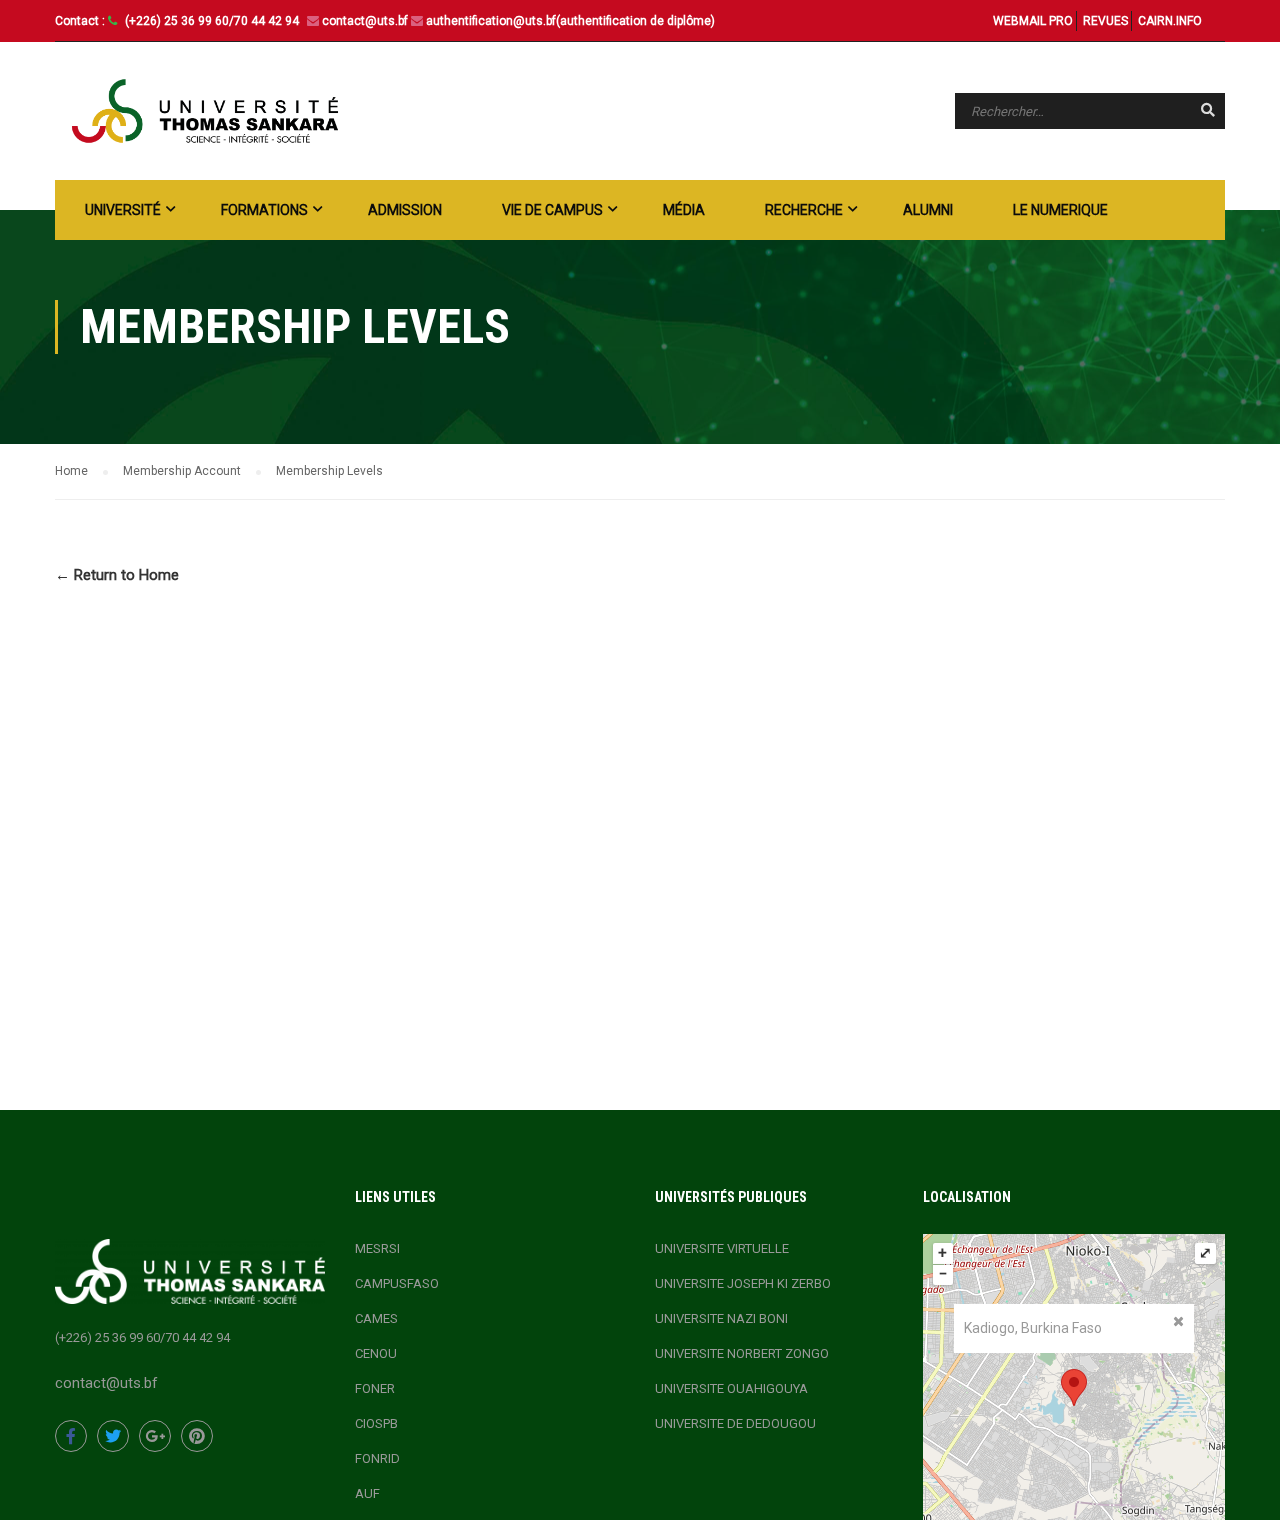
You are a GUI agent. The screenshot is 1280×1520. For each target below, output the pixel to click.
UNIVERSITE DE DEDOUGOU (735, 1423)
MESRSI (377, 1248)
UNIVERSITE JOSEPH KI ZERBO (743, 1283)
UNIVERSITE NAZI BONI (721, 1318)
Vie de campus (552, 210)
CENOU (376, 1353)
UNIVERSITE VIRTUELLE (722, 1248)
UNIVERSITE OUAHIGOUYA (731, 1388)
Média (684, 210)
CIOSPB (376, 1423)
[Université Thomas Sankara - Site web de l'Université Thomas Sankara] (205, 111)
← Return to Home (117, 575)
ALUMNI (928, 210)
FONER (375, 1388)
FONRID (377, 1458)
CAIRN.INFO (1170, 21)
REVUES (1105, 21)
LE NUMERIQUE (1060, 210)
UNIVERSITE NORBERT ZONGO (742, 1353)
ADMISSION (405, 210)
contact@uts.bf (365, 21)
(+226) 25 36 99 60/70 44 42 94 (213, 21)
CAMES (376, 1318)
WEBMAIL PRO (1033, 21)
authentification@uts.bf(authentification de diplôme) (570, 21)
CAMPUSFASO (397, 1283)
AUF (367, 1493)
